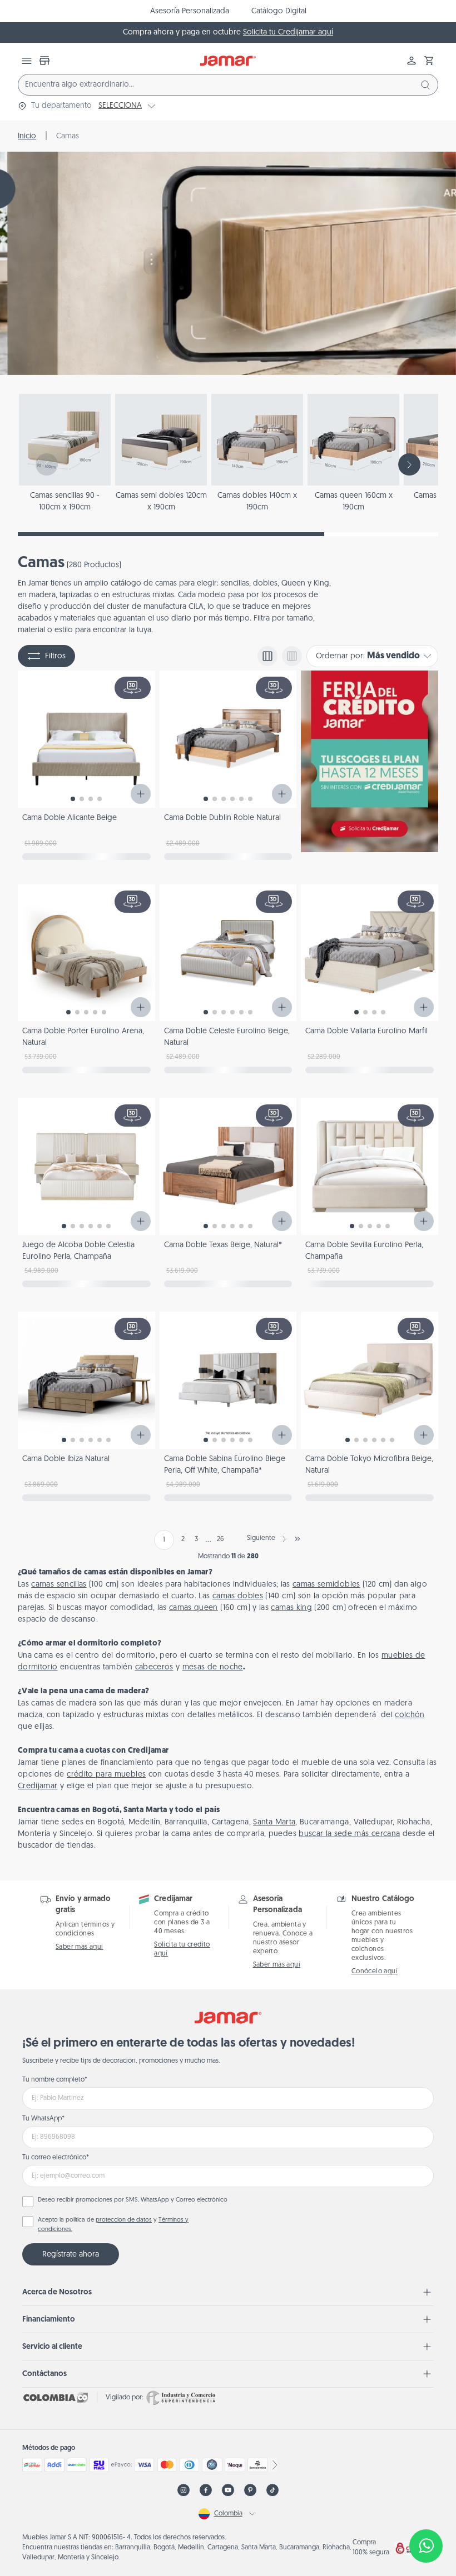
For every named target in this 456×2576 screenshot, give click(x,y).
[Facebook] (206, 2490)
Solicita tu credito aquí (182, 1949)
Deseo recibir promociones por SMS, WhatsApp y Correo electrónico (133, 2200)
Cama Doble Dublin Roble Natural (222, 818)
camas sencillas (59, 1585)
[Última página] (298, 1539)
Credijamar (38, 1786)
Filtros (55, 656)
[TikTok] (272, 2490)
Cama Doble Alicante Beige (70, 818)
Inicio (27, 136)
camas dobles (238, 1596)
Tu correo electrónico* (56, 2158)
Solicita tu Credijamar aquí (288, 32)
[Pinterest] (250, 2490)
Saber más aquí (80, 1947)
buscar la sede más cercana (349, 1834)
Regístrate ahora (71, 2255)
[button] (429, 61)
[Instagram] (184, 2490)
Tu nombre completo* (55, 2080)
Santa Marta (274, 1822)
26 (220, 1539)
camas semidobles (326, 1585)
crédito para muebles (106, 1775)
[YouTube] (228, 2490)
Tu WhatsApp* (43, 2119)
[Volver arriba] (426, 2509)
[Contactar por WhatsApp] (426, 2546)
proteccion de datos (124, 2220)
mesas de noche (213, 1667)
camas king (291, 1608)
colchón (410, 1715)
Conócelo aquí (375, 1972)
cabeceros (154, 1667)
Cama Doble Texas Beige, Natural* (223, 1245)
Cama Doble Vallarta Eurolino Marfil (366, 1031)
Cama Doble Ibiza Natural (66, 1459)
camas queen (194, 1608)
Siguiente (261, 1538)
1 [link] (164, 1540)
